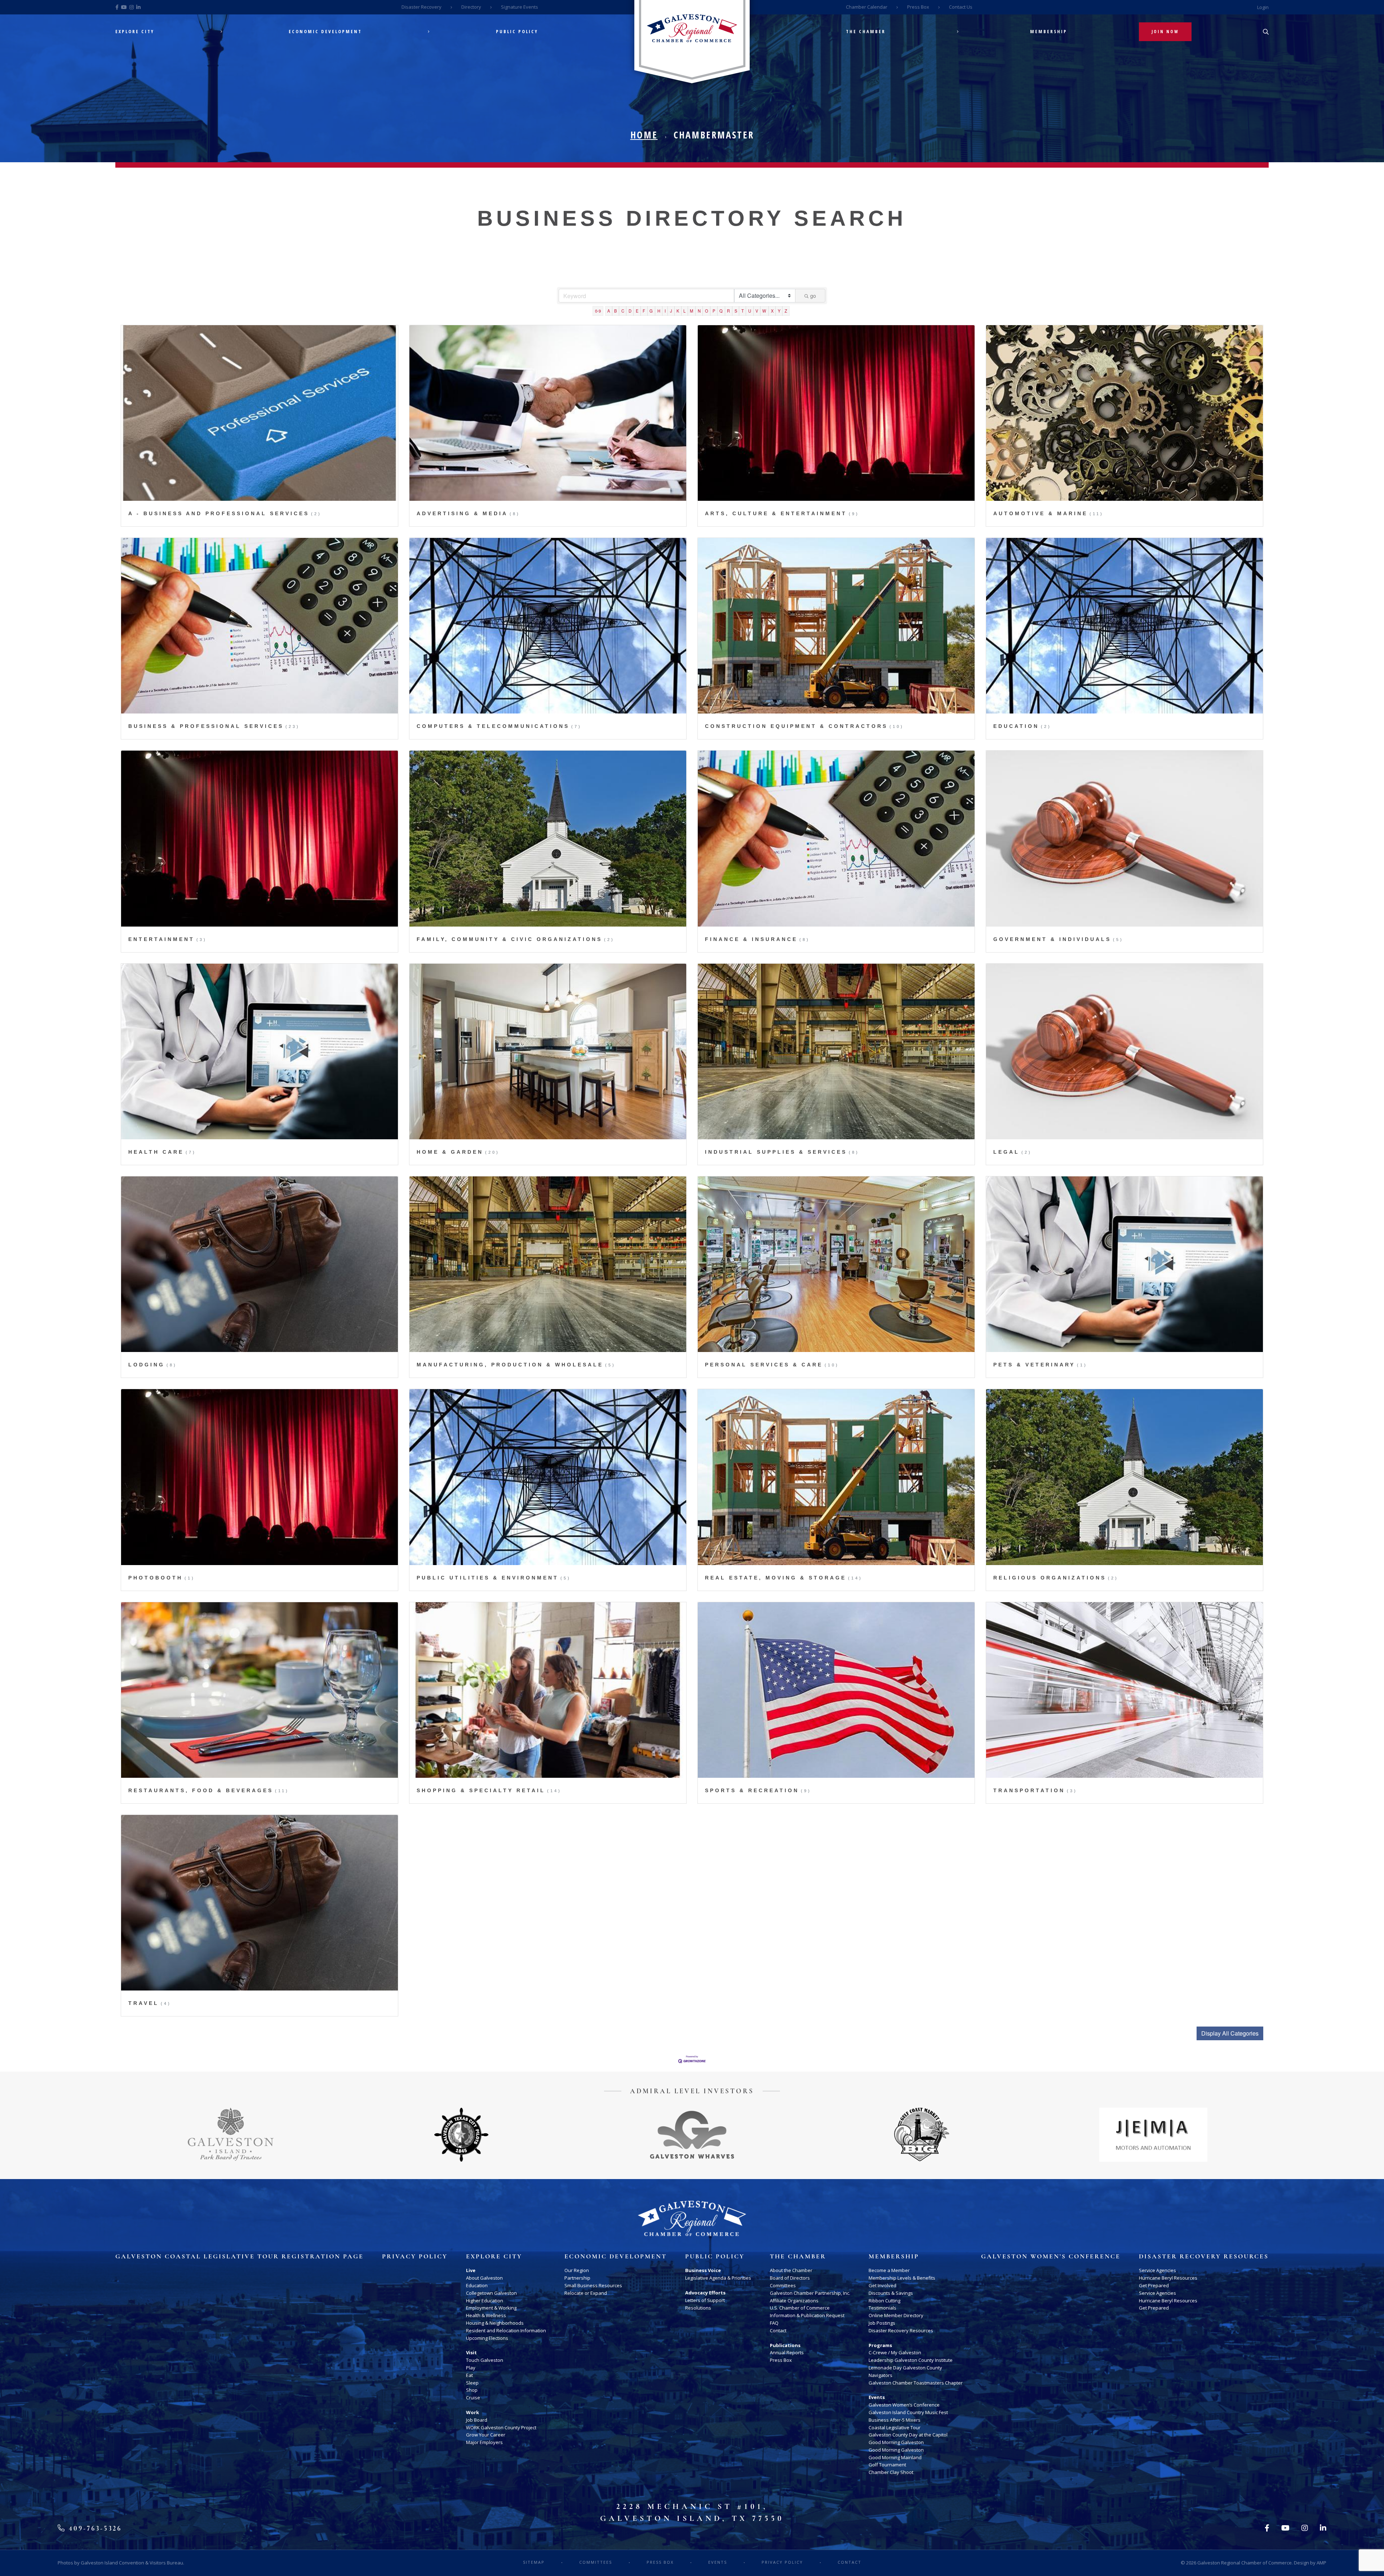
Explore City (135, 32)
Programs (880, 2345)
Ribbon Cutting (884, 2301)
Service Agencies (1157, 2270)
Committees (783, 2285)
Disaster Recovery (422, 7)
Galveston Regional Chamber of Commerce (1245, 2563)
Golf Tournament (887, 2465)
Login (1263, 7)
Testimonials (882, 2308)
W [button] (764, 311)
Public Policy (517, 32)
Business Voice (703, 2270)
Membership (1049, 32)
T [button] (743, 311)
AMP (1321, 2563)
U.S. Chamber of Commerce (800, 2308)
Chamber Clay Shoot (891, 2472)
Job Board (477, 2420)
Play (471, 2368)
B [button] (615, 311)
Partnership (577, 2278)
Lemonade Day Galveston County (905, 2368)
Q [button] (721, 311)
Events (877, 2397)
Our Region (577, 2270)
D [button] (630, 311)
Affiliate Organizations (794, 2301)
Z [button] (786, 311)
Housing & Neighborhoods (495, 2323)
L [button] (684, 311)
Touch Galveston (485, 2360)
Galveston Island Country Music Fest (908, 2412)
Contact (778, 2330)
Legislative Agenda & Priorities (718, 2278)
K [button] (678, 311)
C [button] (623, 311)
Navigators (880, 2375)
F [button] (644, 311)
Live (471, 2270)
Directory (471, 7)
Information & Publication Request (807, 2315)
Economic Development (325, 32)
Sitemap (534, 2562)
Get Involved (882, 2285)
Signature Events (520, 7)
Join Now (1165, 32)
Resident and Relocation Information (506, 2330)
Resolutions (698, 2308)
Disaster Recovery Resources (901, 2330)
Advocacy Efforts (705, 2293)
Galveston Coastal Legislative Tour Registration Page (239, 2257)
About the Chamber (791, 2270)
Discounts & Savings (891, 2293)
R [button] (728, 311)
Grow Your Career (486, 2435)
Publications (785, 2345)
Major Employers (484, 2442)
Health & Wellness (486, 2315)
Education (477, 2285)
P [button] (714, 311)
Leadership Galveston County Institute (911, 2360)
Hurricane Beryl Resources (1168, 2278)
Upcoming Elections (487, 2338)
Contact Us (961, 7)
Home (644, 135)
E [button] (637, 311)
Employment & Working (491, 2308)
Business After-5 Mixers (895, 2420)
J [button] (671, 311)
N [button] (699, 311)
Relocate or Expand (586, 2293)
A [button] (609, 311)
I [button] (665, 311)
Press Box (918, 7)
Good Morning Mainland (895, 2457)
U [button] (750, 311)
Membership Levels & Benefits (902, 2278)
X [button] (772, 311)
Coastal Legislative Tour (895, 2427)
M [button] (691, 311)
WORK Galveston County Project (501, 2427)
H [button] (659, 311)
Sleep (472, 2383)
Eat (469, 2375)
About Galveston (484, 2278)
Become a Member (889, 2270)
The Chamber (866, 32)
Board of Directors (790, 2278)
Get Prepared (1154, 2285)
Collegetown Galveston (491, 2293)
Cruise (473, 2398)
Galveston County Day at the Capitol (908, 2435)
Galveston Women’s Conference (904, 2405)
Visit (471, 2352)
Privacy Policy (415, 2257)
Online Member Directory (896, 2315)
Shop (472, 2390)
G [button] (651, 311)
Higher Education (485, 2301)
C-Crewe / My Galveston (895, 2352)
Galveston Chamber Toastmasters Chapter (916, 2383)
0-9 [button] (598, 311)
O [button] (707, 311)
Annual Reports (787, 2352)
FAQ (774, 2323)
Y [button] (779, 311)
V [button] (757, 311)
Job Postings (882, 2323)
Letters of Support (705, 2300)
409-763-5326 (94, 2528)
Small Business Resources (593, 2285)
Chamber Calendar (867, 7)
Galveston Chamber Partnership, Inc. (810, 2293)
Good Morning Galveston (896, 2442)
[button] (1230, 2033)
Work (473, 2412)
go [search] (813, 296)
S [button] (736, 311)
